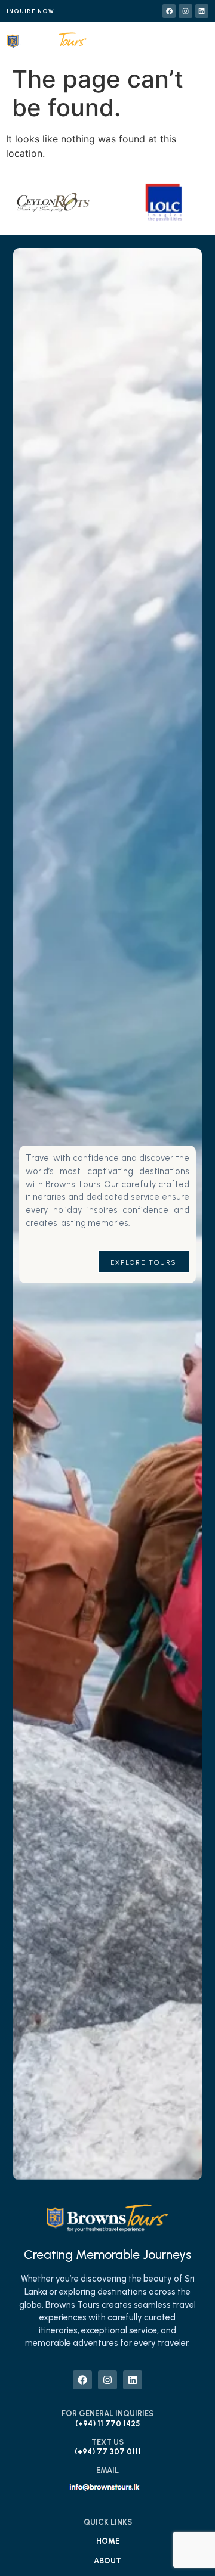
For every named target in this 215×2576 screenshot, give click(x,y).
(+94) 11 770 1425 (107, 2424)
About (107, 2561)
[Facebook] (169, 11)
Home (108, 2541)
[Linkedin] (202, 11)
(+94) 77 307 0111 (108, 2452)
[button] (169, 43)
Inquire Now (30, 11)
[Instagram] (185, 11)
